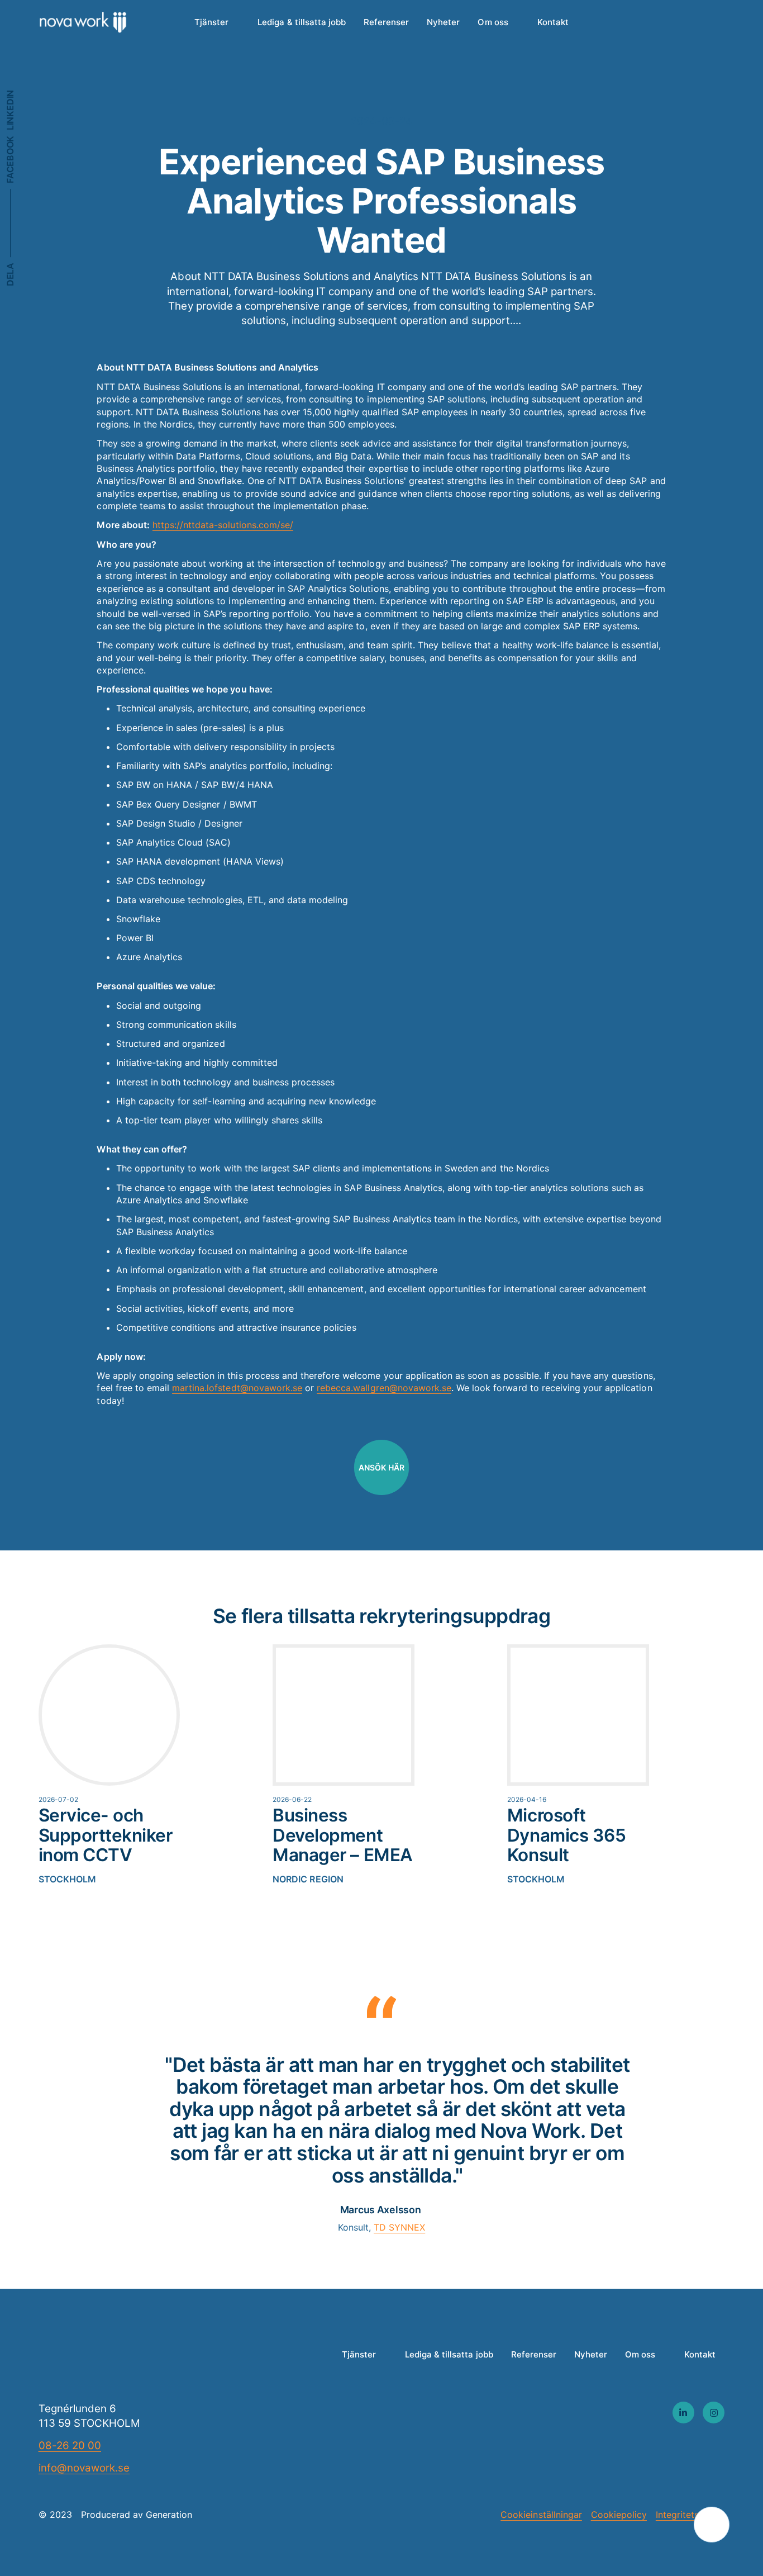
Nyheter (443, 22)
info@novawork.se (84, 2468)
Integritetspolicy (690, 2515)
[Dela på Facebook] (10, 160)
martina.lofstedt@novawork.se (237, 1388)
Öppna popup (711, 2524)
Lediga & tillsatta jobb (302, 22)
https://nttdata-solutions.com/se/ (223, 525)
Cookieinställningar (541, 2515)
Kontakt (553, 22)
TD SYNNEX (399, 2227)
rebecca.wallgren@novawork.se (384, 1388)
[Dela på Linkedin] (10, 110)
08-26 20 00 (70, 2445)
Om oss (493, 22)
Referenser (386, 22)
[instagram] (714, 2413)
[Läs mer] (120, 1765)
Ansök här (381, 1467)
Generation (169, 2515)
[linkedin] (683, 2413)
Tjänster (211, 22)
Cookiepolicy (619, 2515)
